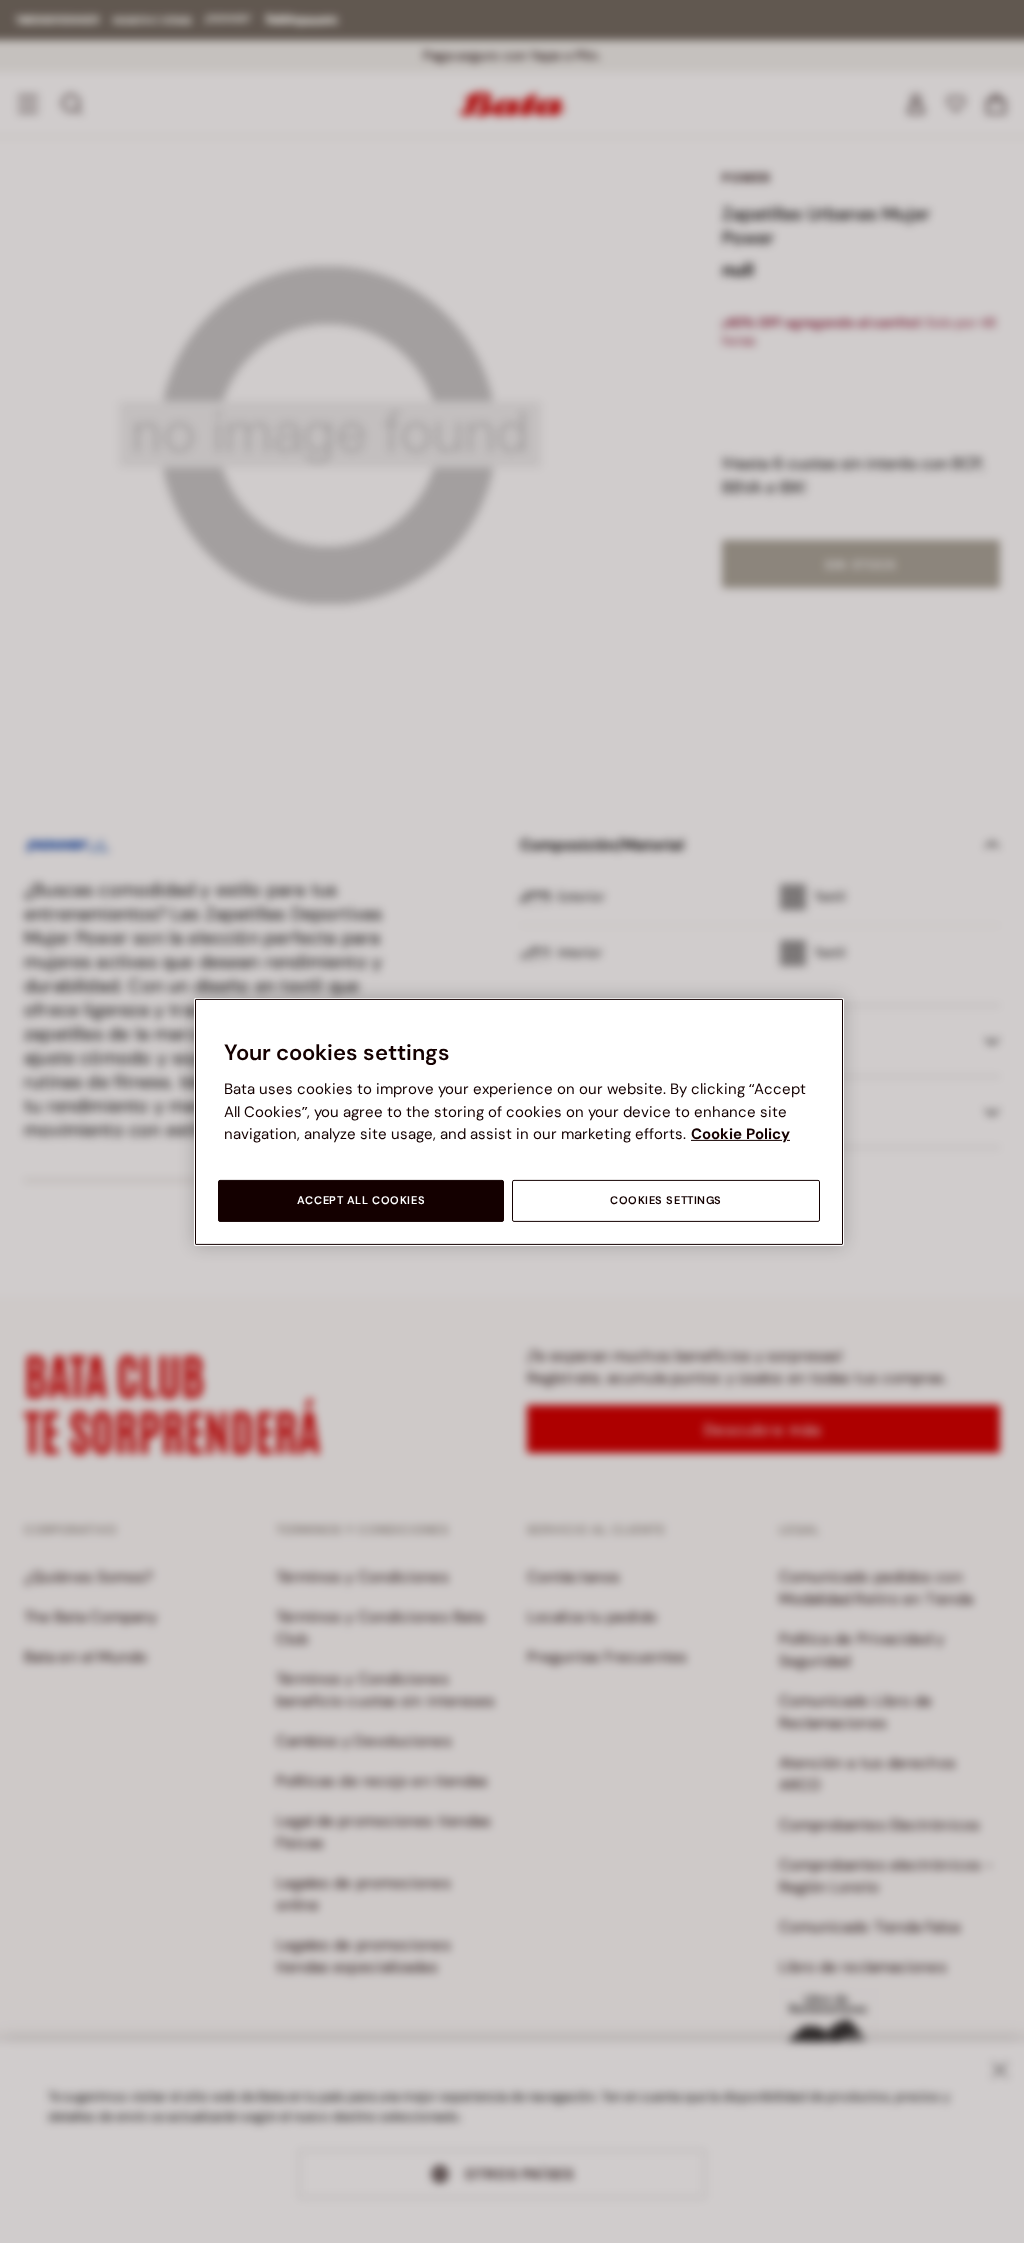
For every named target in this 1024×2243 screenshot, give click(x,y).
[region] (519, 1121)
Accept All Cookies (361, 1200)
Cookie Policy (740, 1134)
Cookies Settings (666, 1200)
